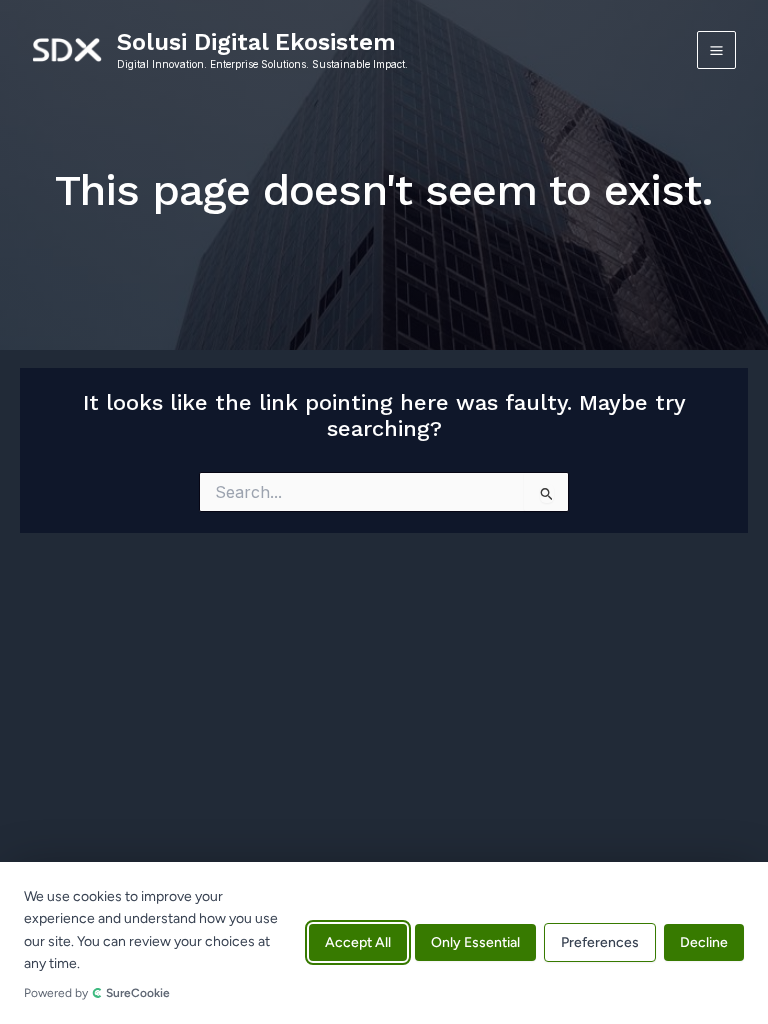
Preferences (600, 943)
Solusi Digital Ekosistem (256, 42)
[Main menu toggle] (716, 50)
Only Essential (475, 943)
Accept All (358, 943)
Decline (704, 943)
